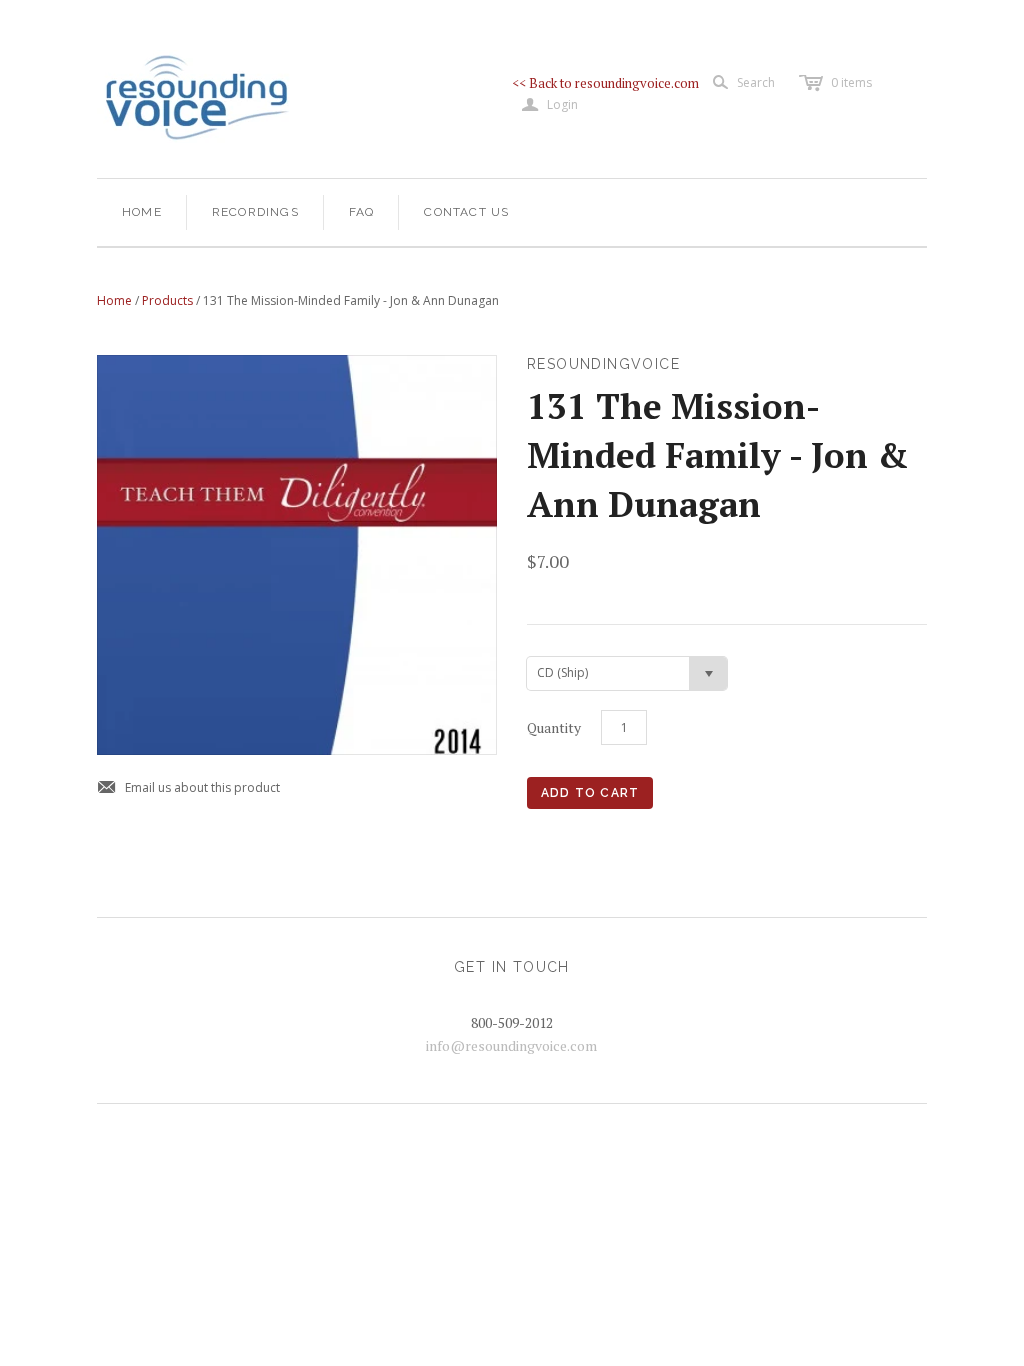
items (851, 82)
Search (756, 82)
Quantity (554, 727)
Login (550, 105)
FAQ (362, 212)
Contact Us (466, 212)
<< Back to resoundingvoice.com (605, 83)
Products (167, 300)
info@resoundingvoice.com (511, 1045)
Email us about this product (188, 788)
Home (142, 212)
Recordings (255, 212)
